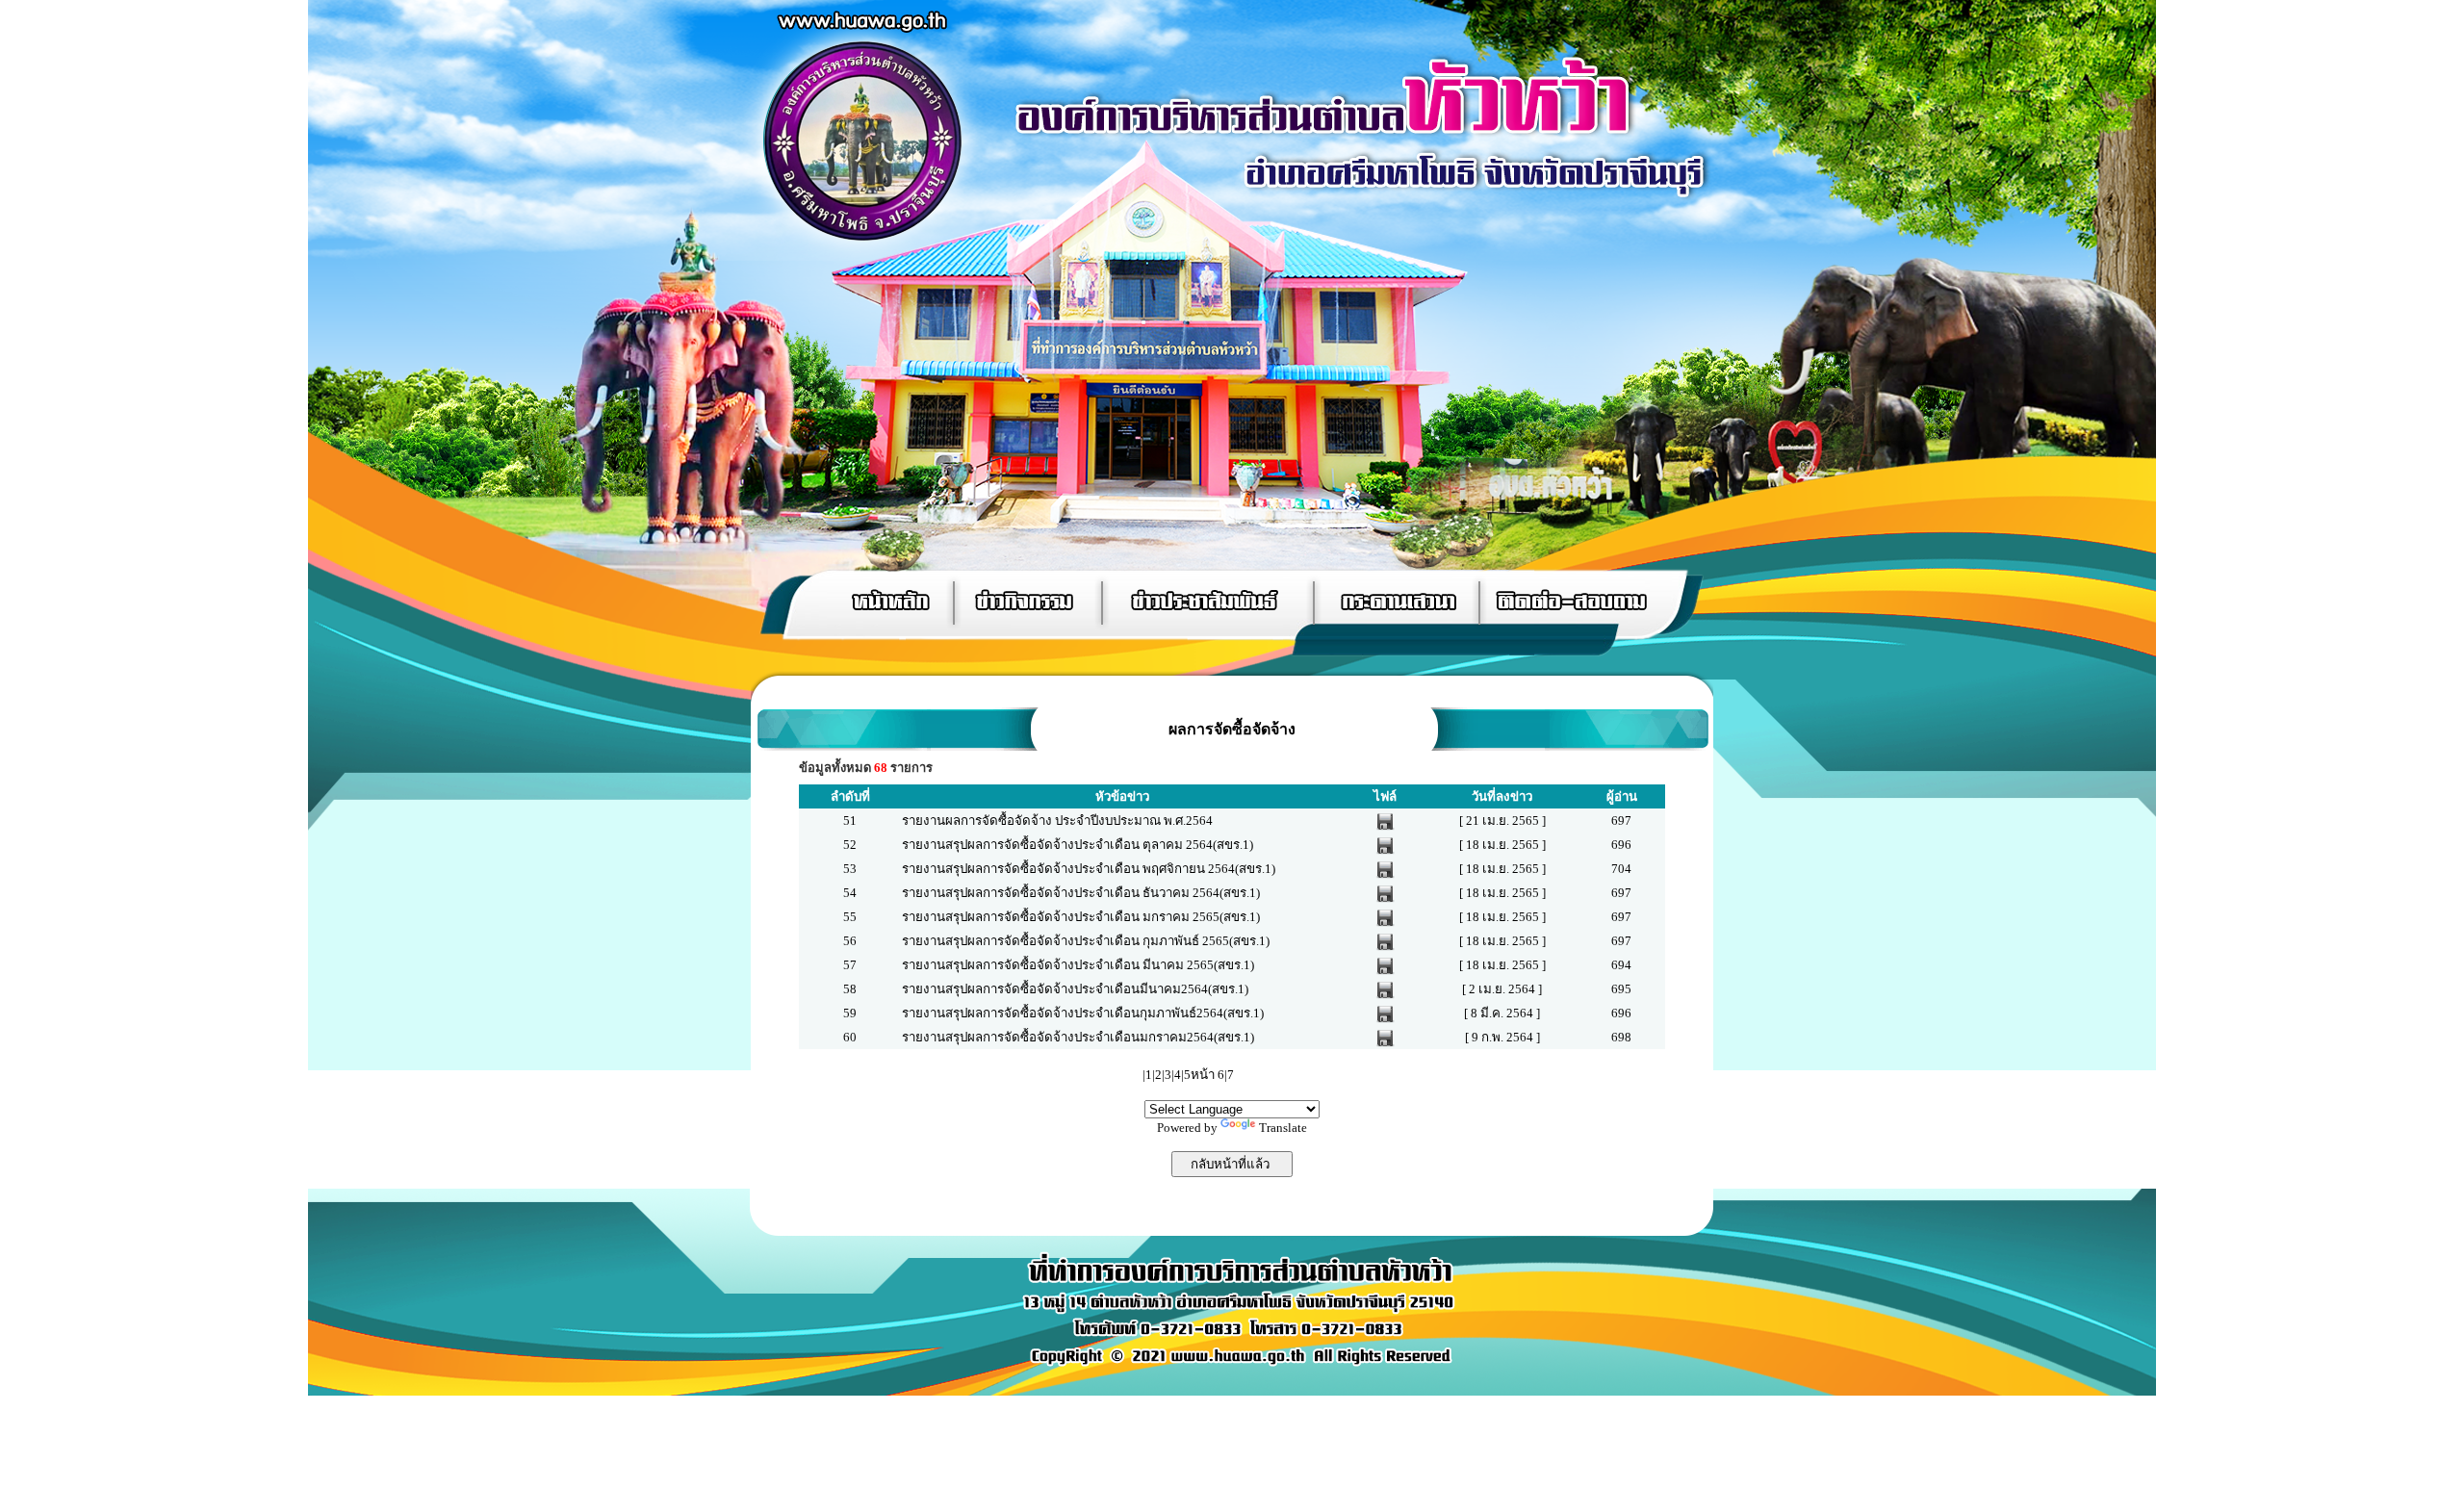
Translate (1283, 1128)
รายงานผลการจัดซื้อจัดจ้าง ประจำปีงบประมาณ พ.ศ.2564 (1057, 821)
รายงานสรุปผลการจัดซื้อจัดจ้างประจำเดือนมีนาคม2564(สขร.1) (1075, 989)
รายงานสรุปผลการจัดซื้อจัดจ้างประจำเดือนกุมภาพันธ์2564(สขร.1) (1083, 1013)
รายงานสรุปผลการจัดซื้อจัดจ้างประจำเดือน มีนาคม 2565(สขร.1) (1078, 965)
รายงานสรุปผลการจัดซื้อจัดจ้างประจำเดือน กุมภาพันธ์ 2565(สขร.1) (1086, 941)
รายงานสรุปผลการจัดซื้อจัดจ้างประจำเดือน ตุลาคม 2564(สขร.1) (1078, 845)
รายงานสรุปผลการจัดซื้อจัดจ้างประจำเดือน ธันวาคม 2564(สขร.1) (1081, 893)
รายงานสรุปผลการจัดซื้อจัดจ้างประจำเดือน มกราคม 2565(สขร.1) (1081, 917)
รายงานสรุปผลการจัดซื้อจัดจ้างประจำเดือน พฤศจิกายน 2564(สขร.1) (1089, 869)
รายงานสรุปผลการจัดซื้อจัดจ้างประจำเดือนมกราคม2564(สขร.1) (1078, 1037)
